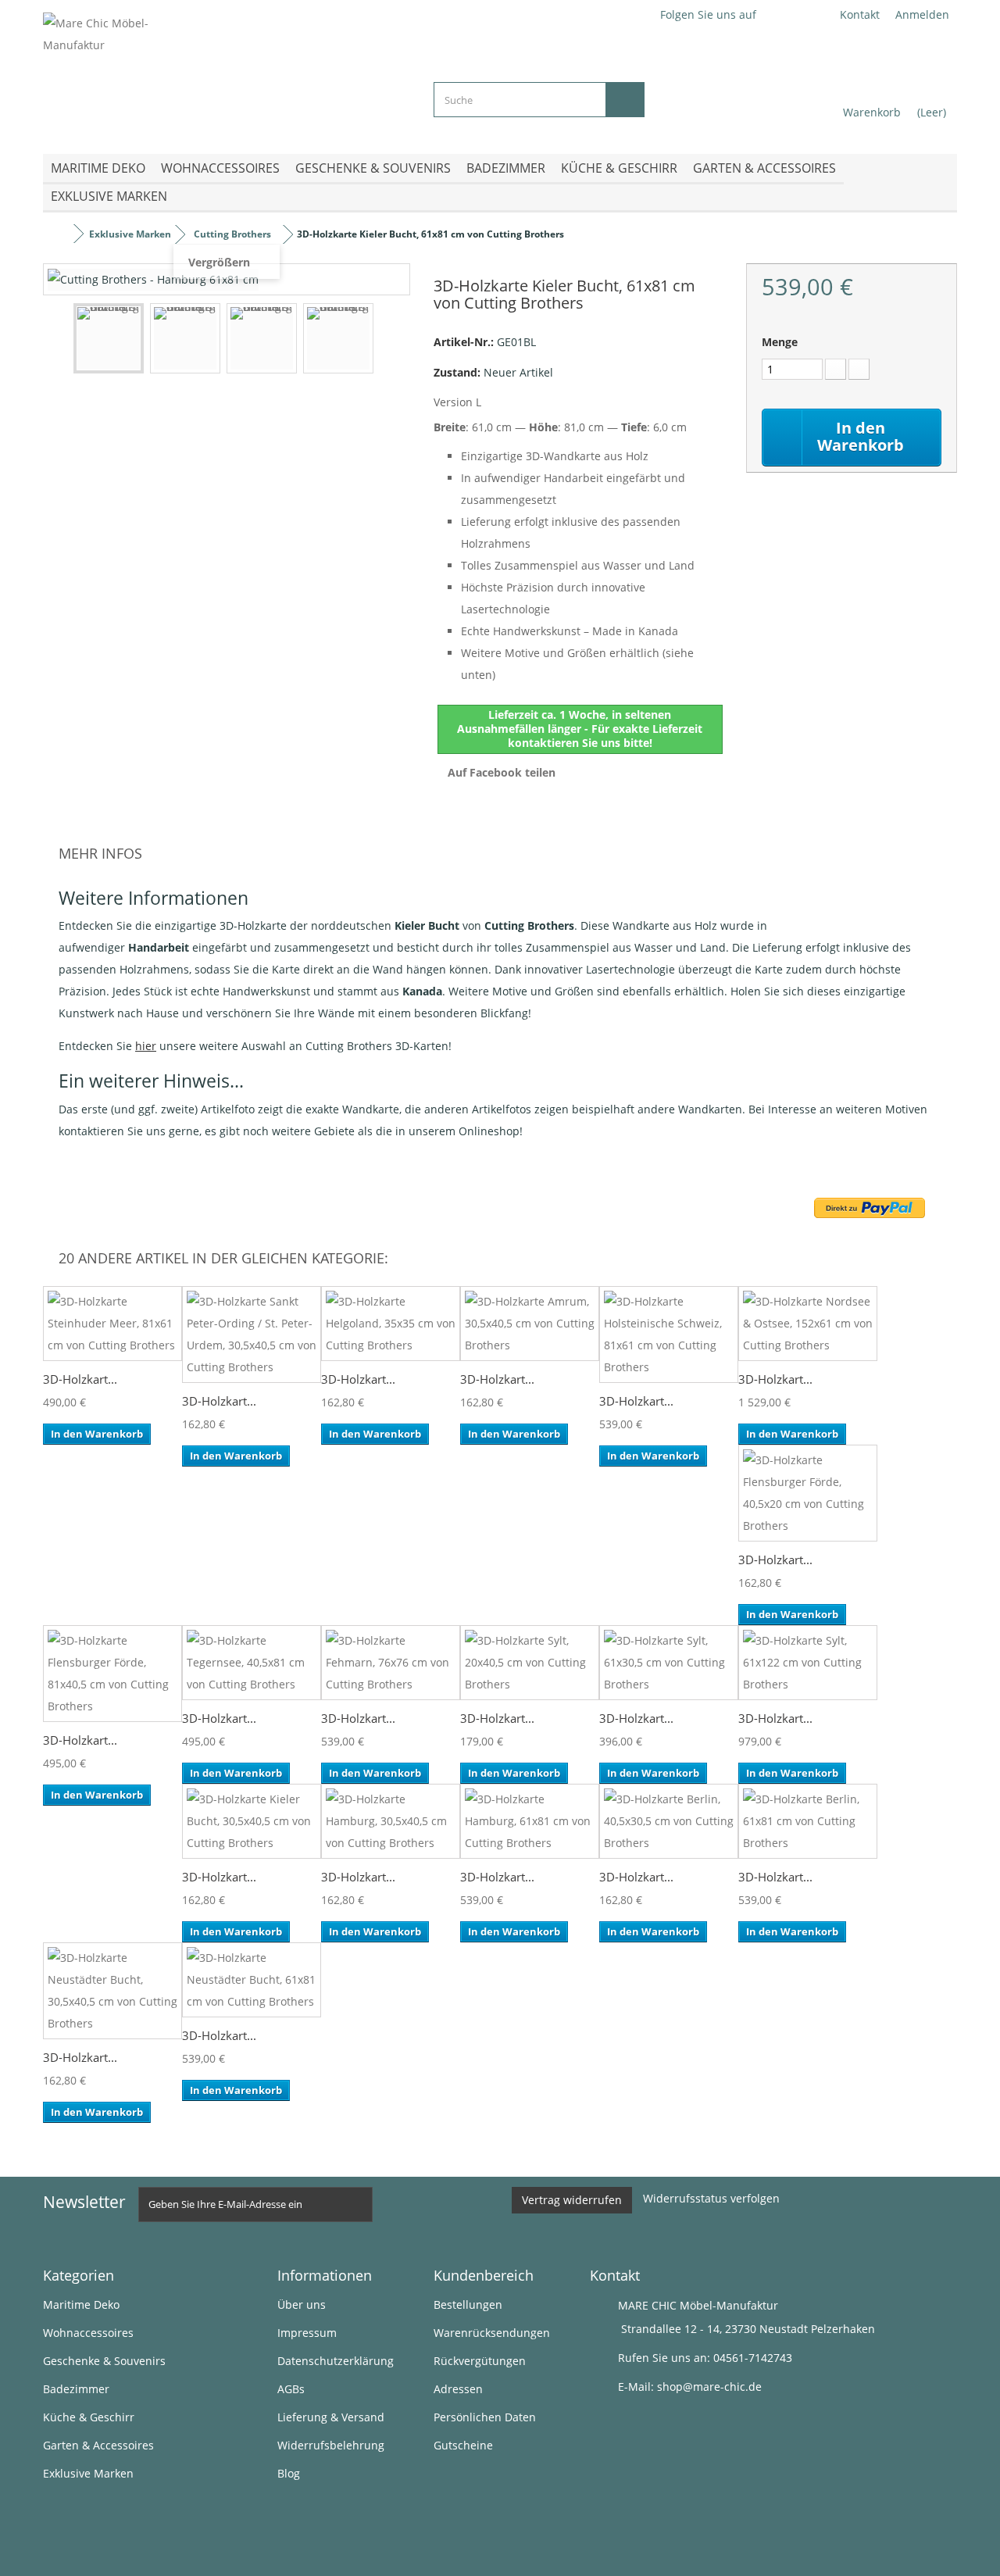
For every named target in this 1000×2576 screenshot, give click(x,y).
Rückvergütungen (480, 2361)
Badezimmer (506, 168)
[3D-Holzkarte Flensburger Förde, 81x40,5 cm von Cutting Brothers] (112, 1674)
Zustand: (457, 372)
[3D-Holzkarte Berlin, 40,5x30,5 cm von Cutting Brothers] (669, 1821)
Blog (289, 2473)
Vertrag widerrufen (572, 2200)
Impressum (307, 2333)
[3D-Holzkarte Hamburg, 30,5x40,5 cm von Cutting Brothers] (391, 1821)
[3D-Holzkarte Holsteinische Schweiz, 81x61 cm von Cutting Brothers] (669, 1334)
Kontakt (860, 14)
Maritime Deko (98, 168)
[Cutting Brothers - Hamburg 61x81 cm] (109, 338)
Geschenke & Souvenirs (373, 168)
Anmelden (922, 14)
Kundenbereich (484, 2275)
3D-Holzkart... (80, 1379)
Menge (780, 342)
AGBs (291, 2389)
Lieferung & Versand (331, 2417)
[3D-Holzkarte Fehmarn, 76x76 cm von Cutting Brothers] (391, 1663)
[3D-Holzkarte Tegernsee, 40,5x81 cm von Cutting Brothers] (252, 1663)
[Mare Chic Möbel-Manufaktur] (227, 71)
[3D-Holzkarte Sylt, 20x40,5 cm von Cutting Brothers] (530, 1663)
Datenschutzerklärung (336, 2361)
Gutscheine (463, 2445)
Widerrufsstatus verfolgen (711, 2198)
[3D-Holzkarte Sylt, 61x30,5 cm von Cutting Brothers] (669, 1663)
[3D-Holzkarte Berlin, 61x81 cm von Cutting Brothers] (808, 1821)
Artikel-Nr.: (464, 342)
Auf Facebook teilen (502, 772)
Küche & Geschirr (619, 168)
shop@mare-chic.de (709, 2387)
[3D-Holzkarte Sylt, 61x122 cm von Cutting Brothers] (808, 1663)
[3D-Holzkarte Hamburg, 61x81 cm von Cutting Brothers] (530, 1821)
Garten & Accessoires (764, 168)
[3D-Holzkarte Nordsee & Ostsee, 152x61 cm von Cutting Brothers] (808, 1324)
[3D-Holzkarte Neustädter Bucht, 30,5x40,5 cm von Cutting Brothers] (112, 1991)
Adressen (458, 2389)
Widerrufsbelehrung (331, 2445)
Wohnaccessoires (220, 168)
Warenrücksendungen (492, 2333)
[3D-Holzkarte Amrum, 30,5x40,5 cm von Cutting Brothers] (530, 1324)
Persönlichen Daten (485, 2417)
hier (146, 1046)
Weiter (387, 341)
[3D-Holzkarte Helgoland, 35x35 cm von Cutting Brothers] (391, 1324)
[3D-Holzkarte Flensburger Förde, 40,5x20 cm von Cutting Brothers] (808, 1493)
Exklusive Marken (109, 196)
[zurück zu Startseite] (59, 234)
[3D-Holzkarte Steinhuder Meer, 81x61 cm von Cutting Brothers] (112, 1324)
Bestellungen (468, 2304)
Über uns (302, 2304)
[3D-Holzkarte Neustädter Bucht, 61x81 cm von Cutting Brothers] (252, 1980)
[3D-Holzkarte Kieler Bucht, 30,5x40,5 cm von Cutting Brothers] (252, 1821)
